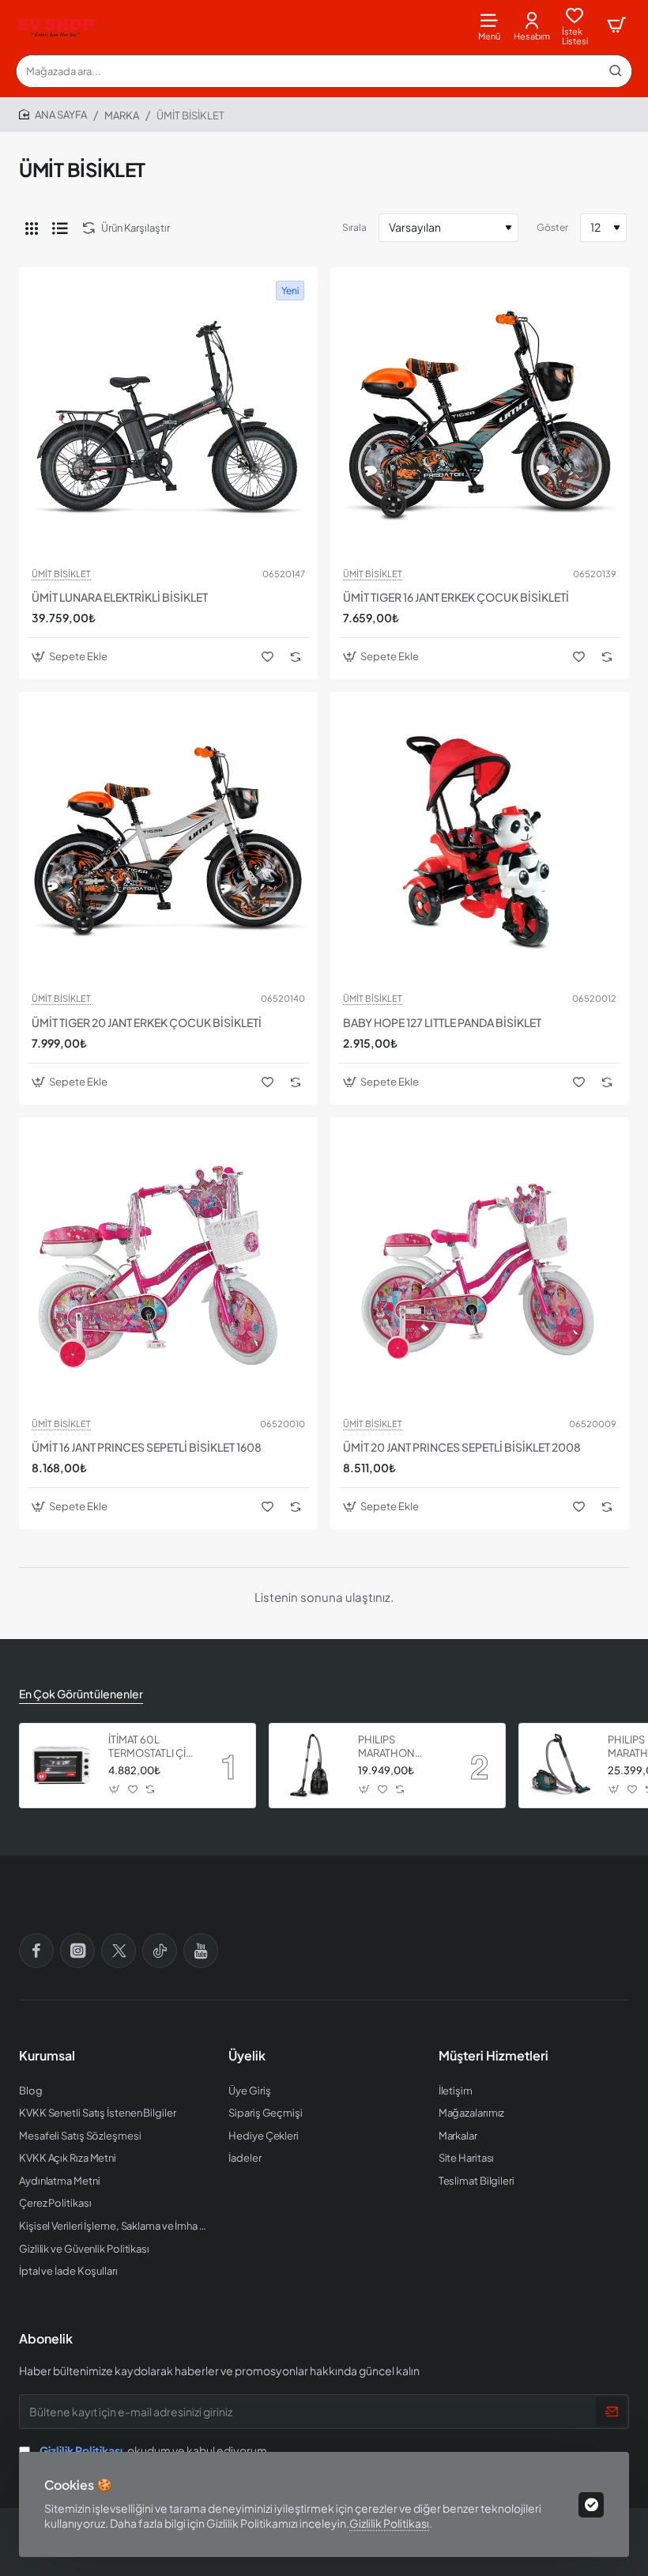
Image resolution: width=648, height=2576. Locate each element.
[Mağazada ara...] (616, 71)
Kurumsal (47, 2056)
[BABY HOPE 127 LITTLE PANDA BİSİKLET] (480, 841)
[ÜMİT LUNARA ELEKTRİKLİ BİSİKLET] (168, 417)
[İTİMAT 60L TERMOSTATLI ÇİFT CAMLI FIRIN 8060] (62, 1766)
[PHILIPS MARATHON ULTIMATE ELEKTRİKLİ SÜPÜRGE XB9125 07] (311, 1766)
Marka (122, 115)
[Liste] (60, 228)
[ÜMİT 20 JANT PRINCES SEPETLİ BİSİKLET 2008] (480, 1267)
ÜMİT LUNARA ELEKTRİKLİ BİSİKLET (120, 597)
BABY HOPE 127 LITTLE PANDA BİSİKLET (442, 1022)
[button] (72, 657)
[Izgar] (32, 228)
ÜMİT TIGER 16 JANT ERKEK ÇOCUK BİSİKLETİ (456, 597)
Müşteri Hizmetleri (494, 2056)
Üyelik (247, 2056)
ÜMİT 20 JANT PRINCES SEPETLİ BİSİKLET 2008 (462, 1447)
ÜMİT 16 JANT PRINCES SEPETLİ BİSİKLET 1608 (147, 1447)
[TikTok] (160, 1951)
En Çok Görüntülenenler (81, 1694)
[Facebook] (36, 1951)
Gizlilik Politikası (389, 2523)
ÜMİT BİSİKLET (61, 574)
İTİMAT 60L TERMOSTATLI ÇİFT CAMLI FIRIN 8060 (153, 1747)
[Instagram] (77, 1951)
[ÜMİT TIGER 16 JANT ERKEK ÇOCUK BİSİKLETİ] (480, 417)
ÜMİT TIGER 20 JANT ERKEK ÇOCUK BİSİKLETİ (147, 1022)
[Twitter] (119, 1951)
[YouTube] (201, 1951)
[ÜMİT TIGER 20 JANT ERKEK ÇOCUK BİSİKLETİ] (168, 841)
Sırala (354, 227)
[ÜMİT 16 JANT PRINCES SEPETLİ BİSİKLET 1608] (168, 1267)
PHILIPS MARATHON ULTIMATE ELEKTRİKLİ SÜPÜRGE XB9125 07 (401, 1747)
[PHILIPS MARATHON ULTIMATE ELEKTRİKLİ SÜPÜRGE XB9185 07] (561, 1766)
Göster (552, 227)
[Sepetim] (616, 26)
